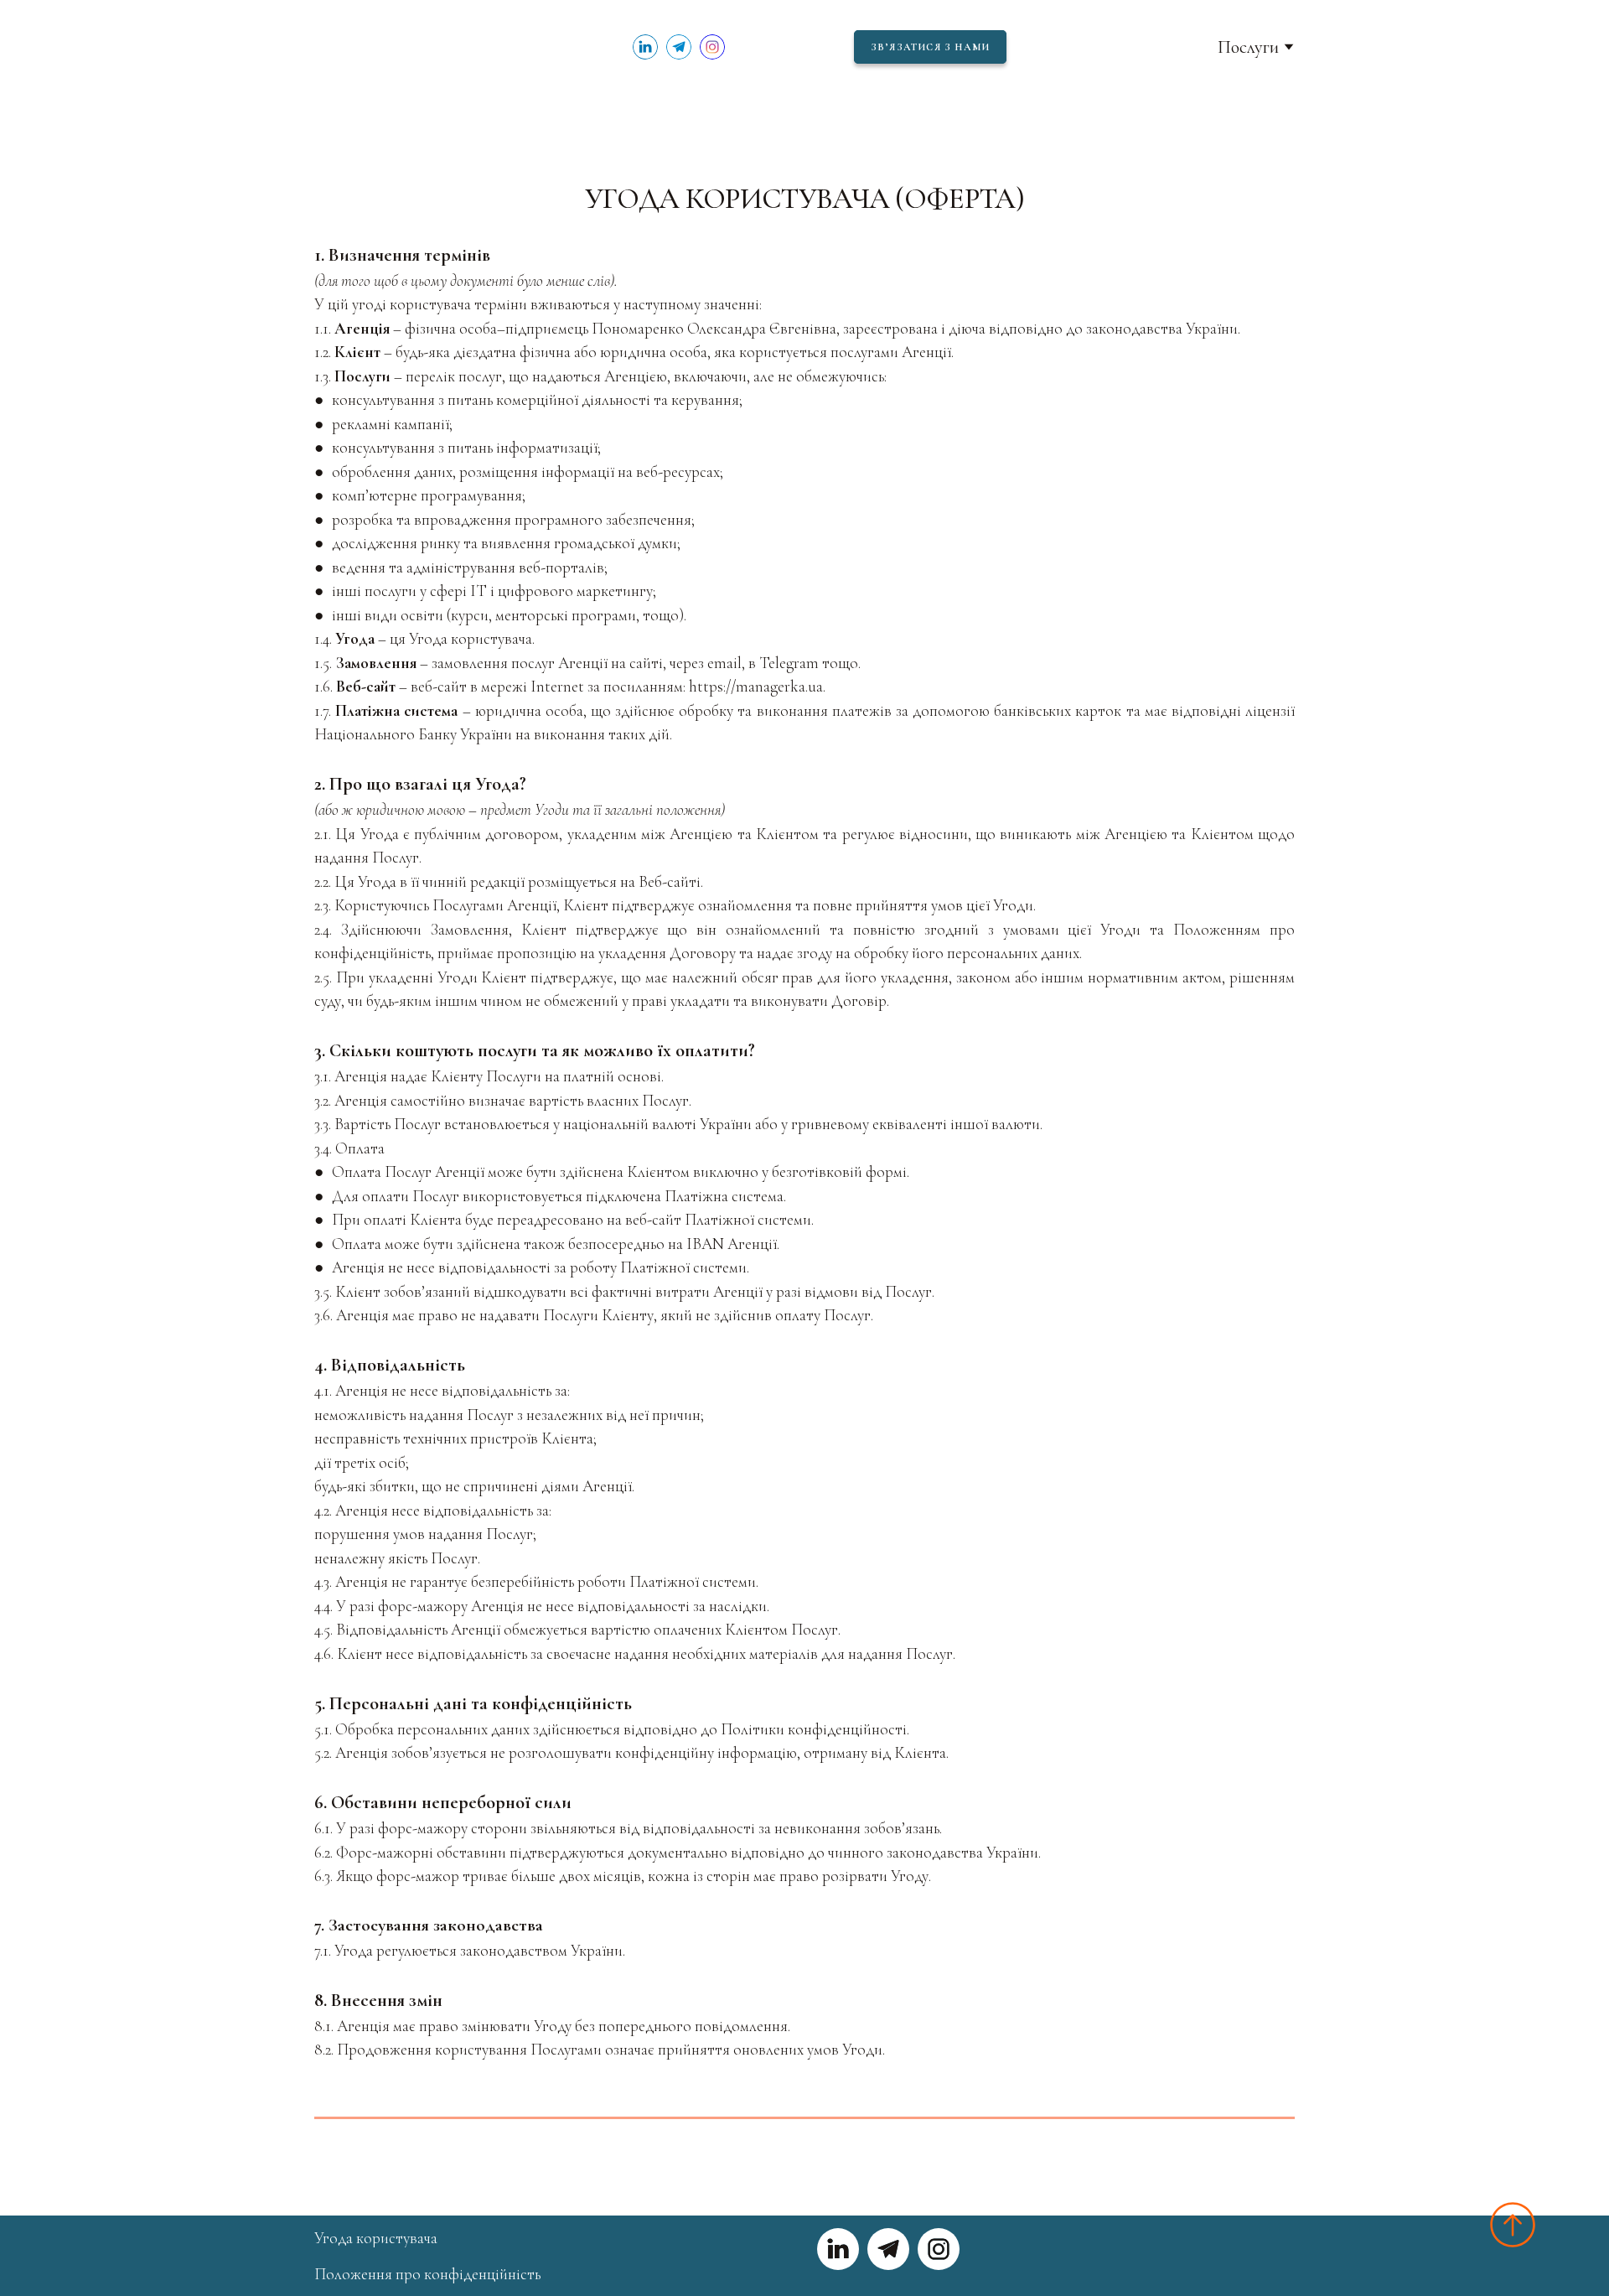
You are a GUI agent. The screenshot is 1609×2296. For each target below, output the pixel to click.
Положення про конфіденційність (427, 2274)
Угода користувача (376, 2238)
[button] (645, 47)
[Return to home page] (362, 47)
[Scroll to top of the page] (1513, 2225)
